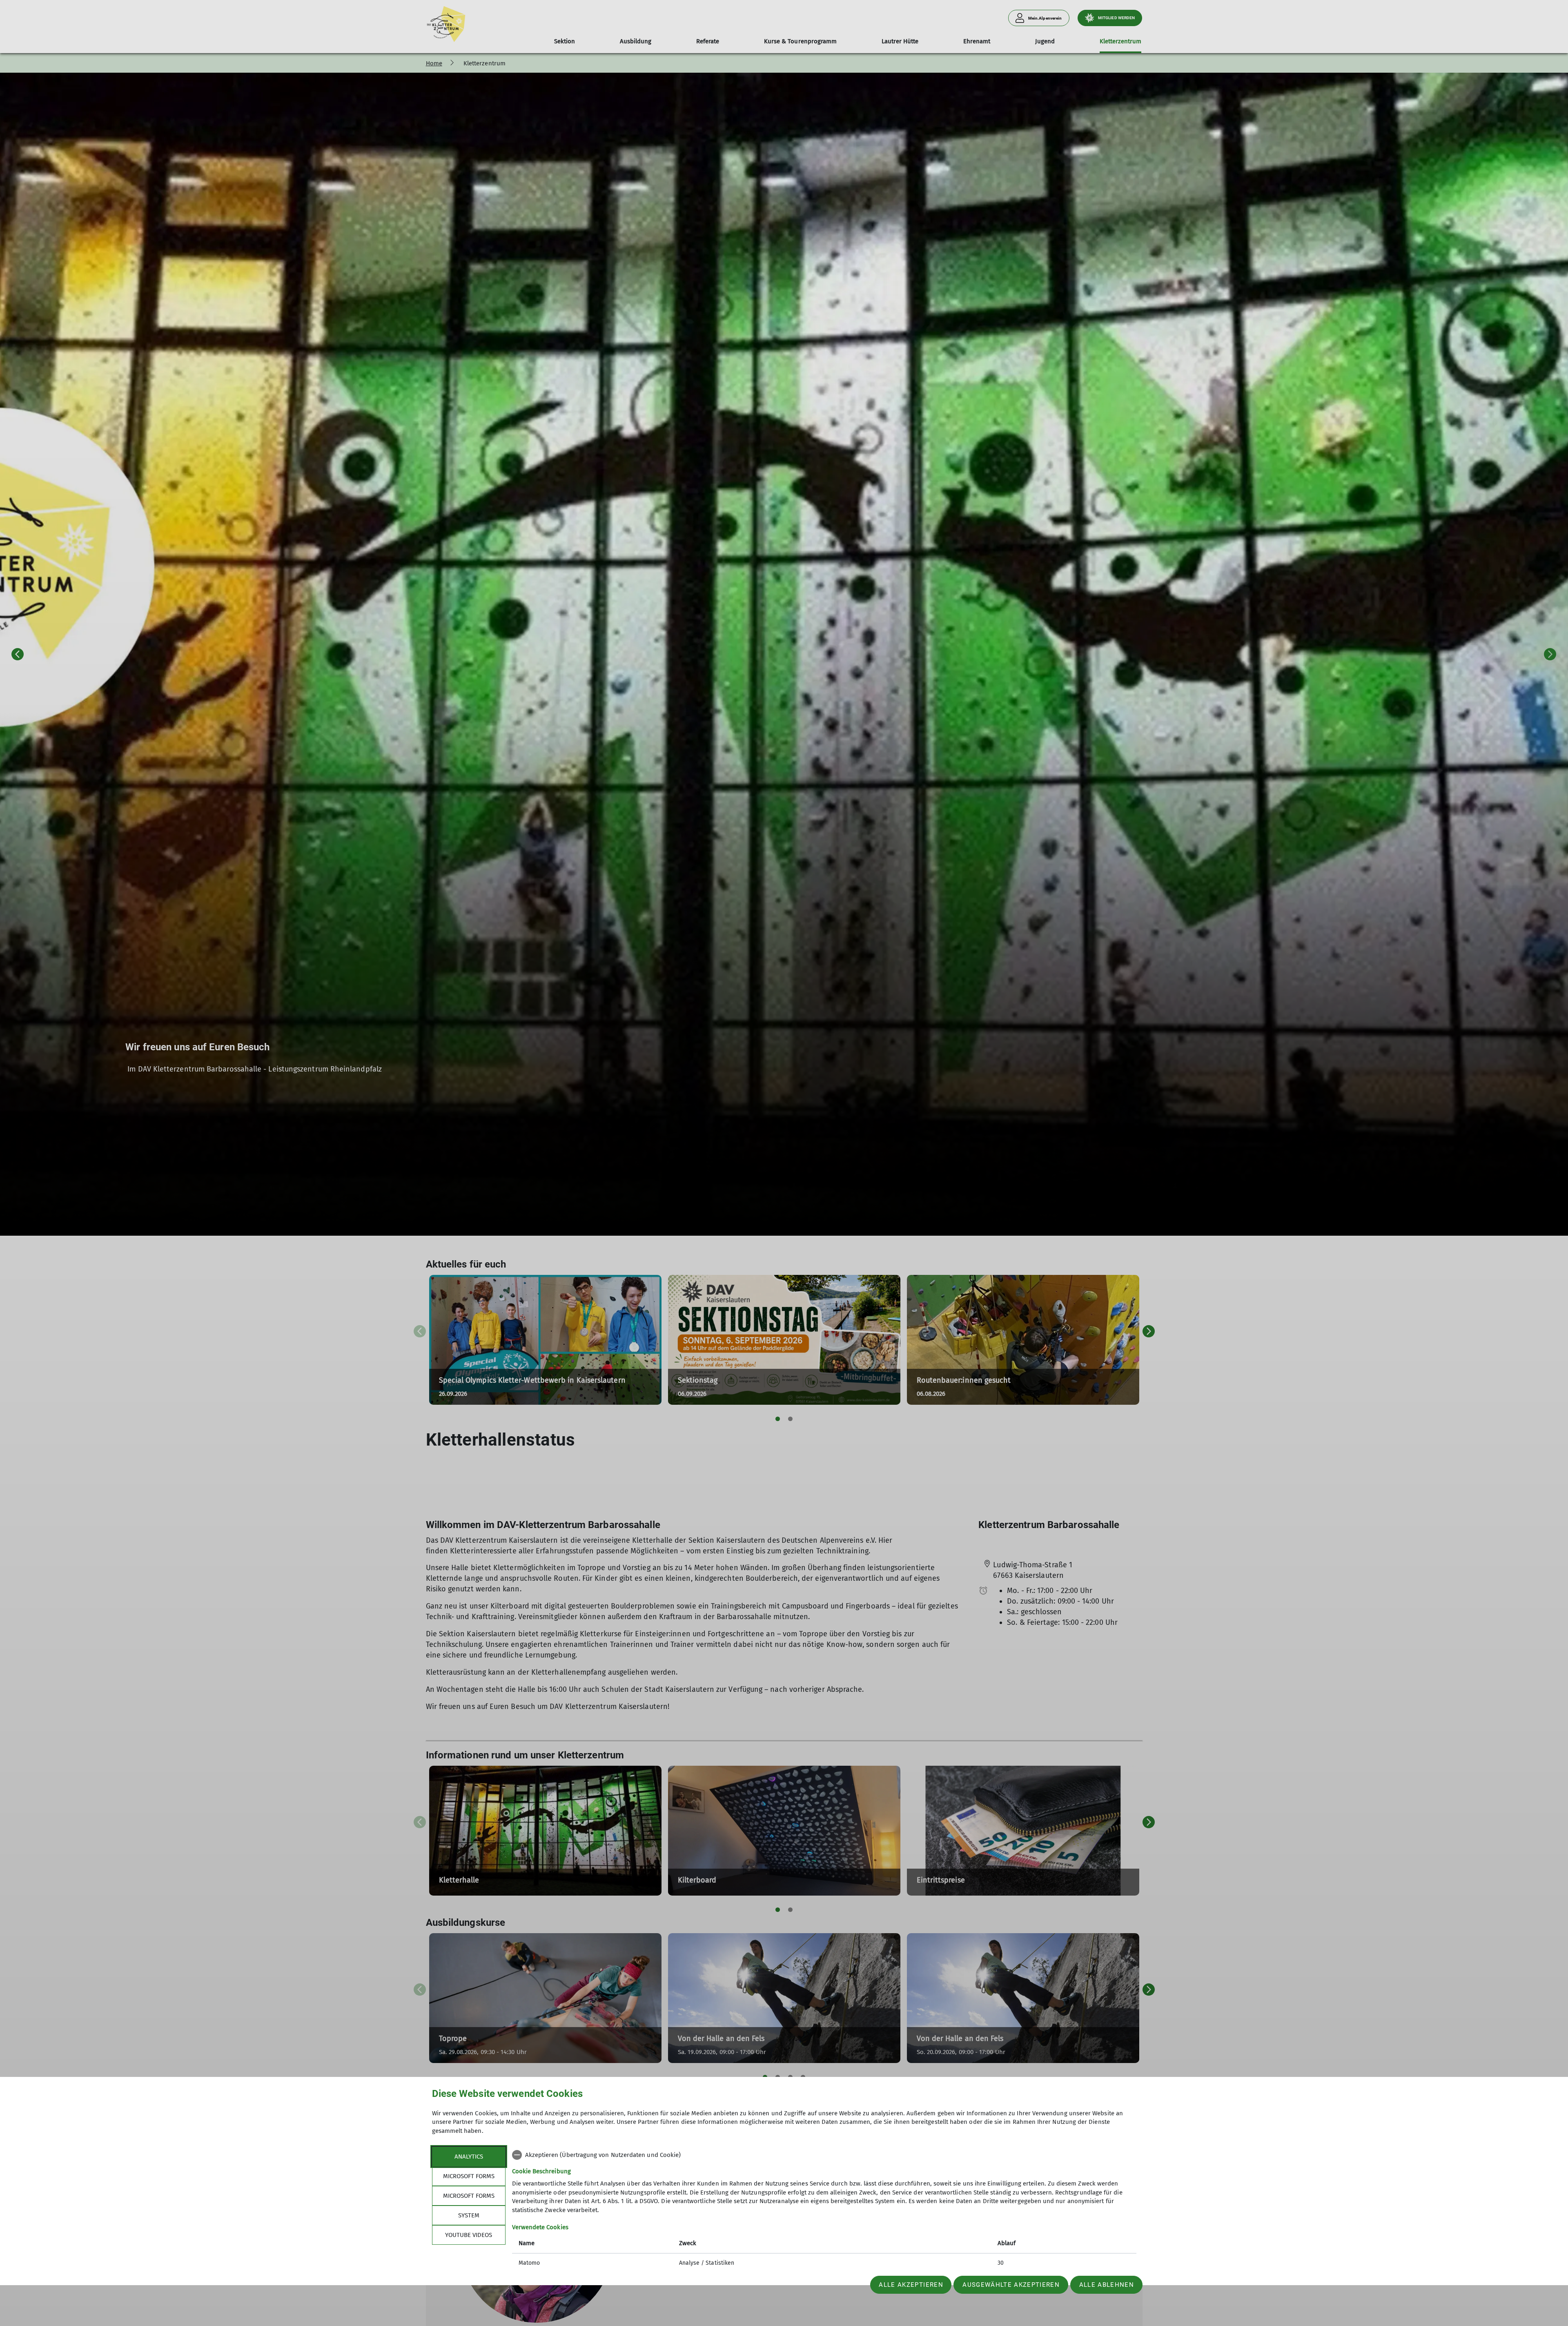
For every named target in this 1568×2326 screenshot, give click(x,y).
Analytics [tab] (469, 2157)
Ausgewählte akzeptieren (1011, 2285)
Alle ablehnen (1107, 2285)
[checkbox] (824, 2155)
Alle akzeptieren (911, 2285)
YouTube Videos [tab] (469, 2235)
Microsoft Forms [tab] (469, 2176)
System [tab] (469, 2215)
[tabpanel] (824, 2210)
